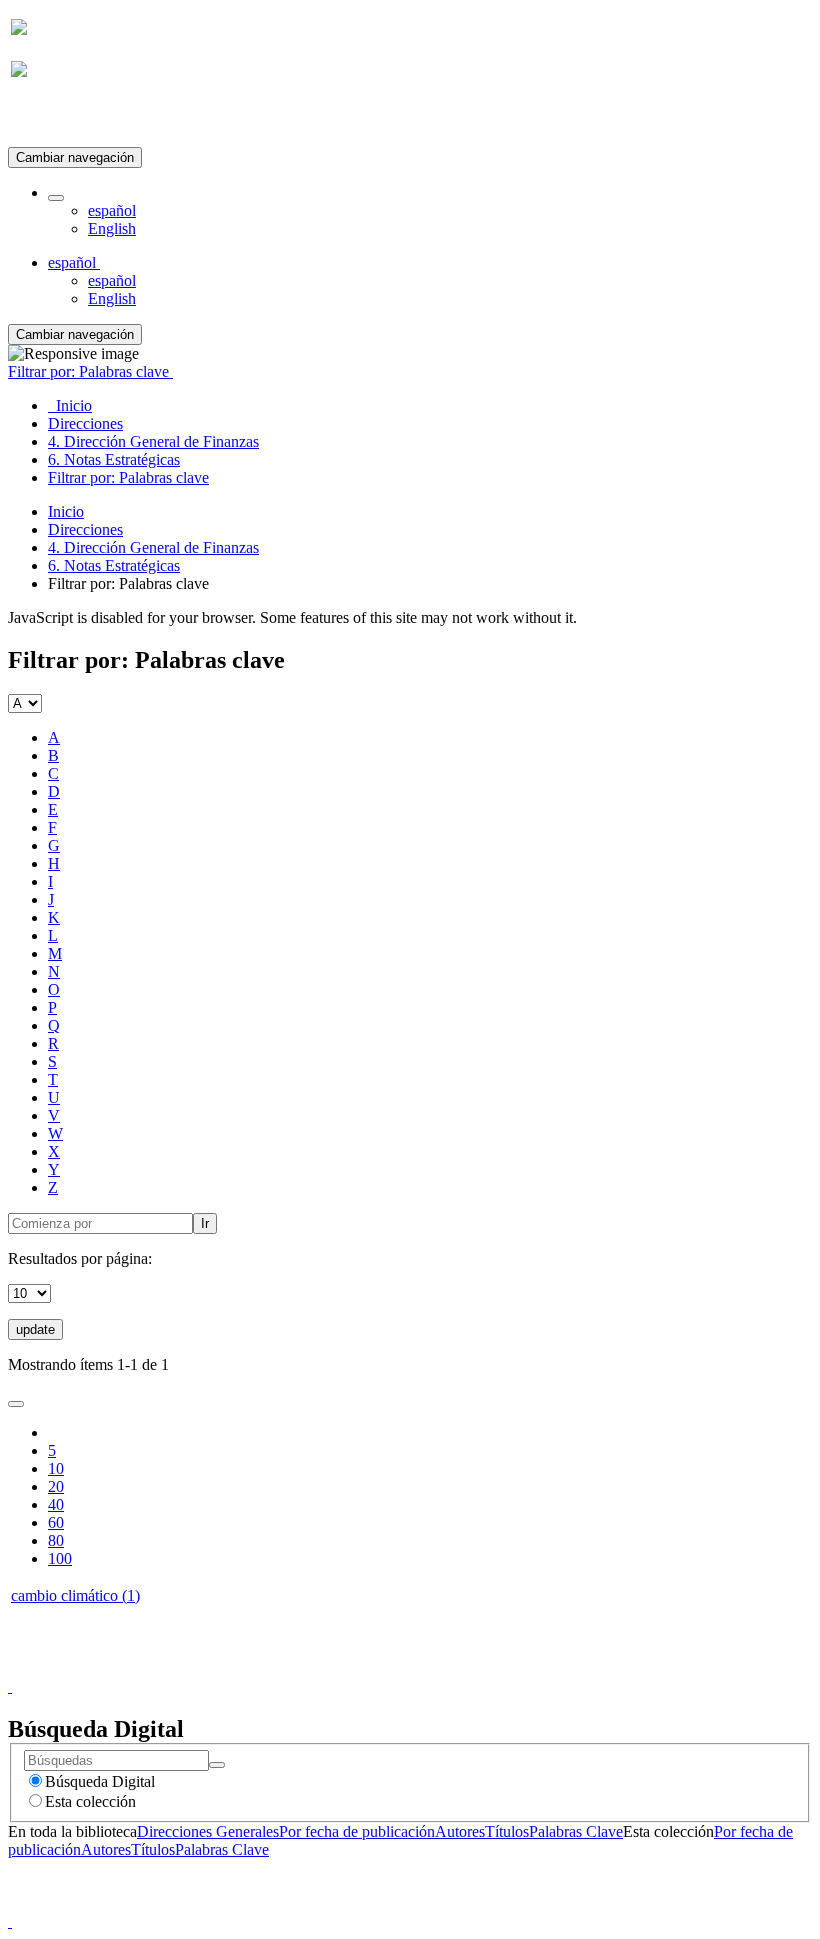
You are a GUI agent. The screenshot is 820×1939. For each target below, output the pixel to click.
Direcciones (85, 529)
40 (56, 1504)
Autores (460, 1831)
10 (56, 1468)
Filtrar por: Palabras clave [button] (90, 371)
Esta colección (90, 1801)
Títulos (507, 1831)
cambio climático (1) (75, 1595)
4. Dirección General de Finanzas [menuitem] (153, 441)
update (35, 1329)
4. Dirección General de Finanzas (153, 547)
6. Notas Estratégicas (114, 565)
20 (56, 1486)
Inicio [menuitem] (70, 405)
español (112, 210)
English (112, 228)
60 (56, 1522)
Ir (205, 1223)
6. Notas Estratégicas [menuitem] (114, 459)
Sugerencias (444, 1668)
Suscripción (48, 118)
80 (56, 1540)
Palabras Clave (576, 1831)
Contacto (366, 1668)
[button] (56, 198)
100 (60, 1558)
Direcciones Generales (208, 1831)
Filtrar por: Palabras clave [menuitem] (128, 477)
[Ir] (217, 1765)
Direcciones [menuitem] (85, 423)
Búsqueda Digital (100, 1781)
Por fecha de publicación (357, 1831)
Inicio (66, 511)
